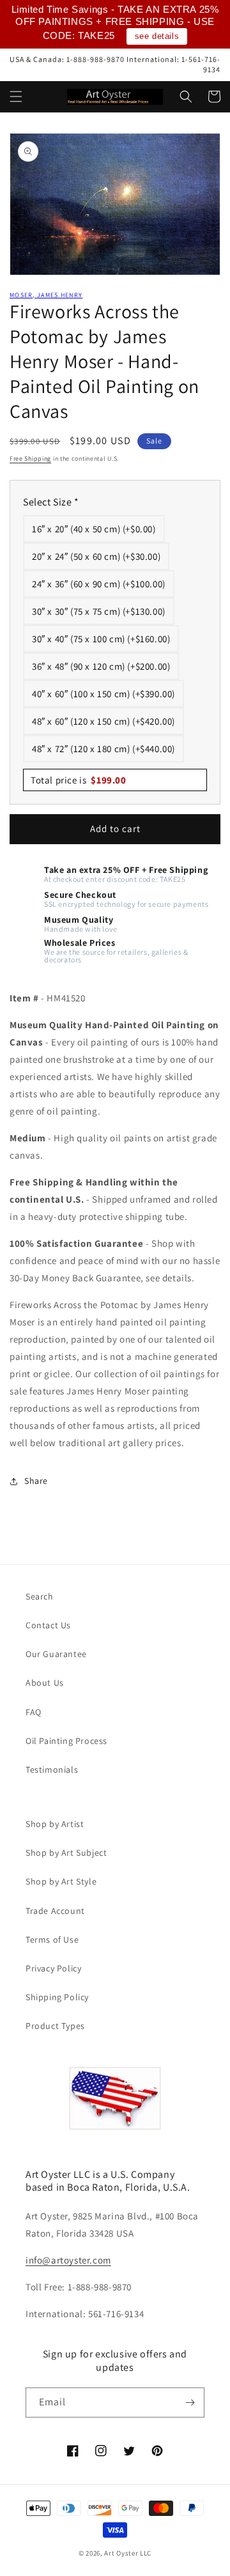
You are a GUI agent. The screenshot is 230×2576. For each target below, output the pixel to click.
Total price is (79, 780)
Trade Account (55, 1911)
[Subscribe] (190, 2402)
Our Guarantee (56, 1654)
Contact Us (48, 1625)
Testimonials (52, 1770)
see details (157, 36)
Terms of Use (52, 1940)
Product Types (55, 2026)
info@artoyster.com (68, 2260)
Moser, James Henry (46, 295)
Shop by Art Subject (66, 1853)
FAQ (34, 1712)
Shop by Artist (55, 1824)
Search (40, 1596)
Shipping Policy (57, 1997)
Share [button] (36, 1481)
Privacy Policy (53, 1968)
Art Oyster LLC (128, 2553)
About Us (45, 1683)
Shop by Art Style (61, 1881)
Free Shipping (30, 459)
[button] (16, 96)
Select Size (51, 502)
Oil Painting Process (66, 1741)
